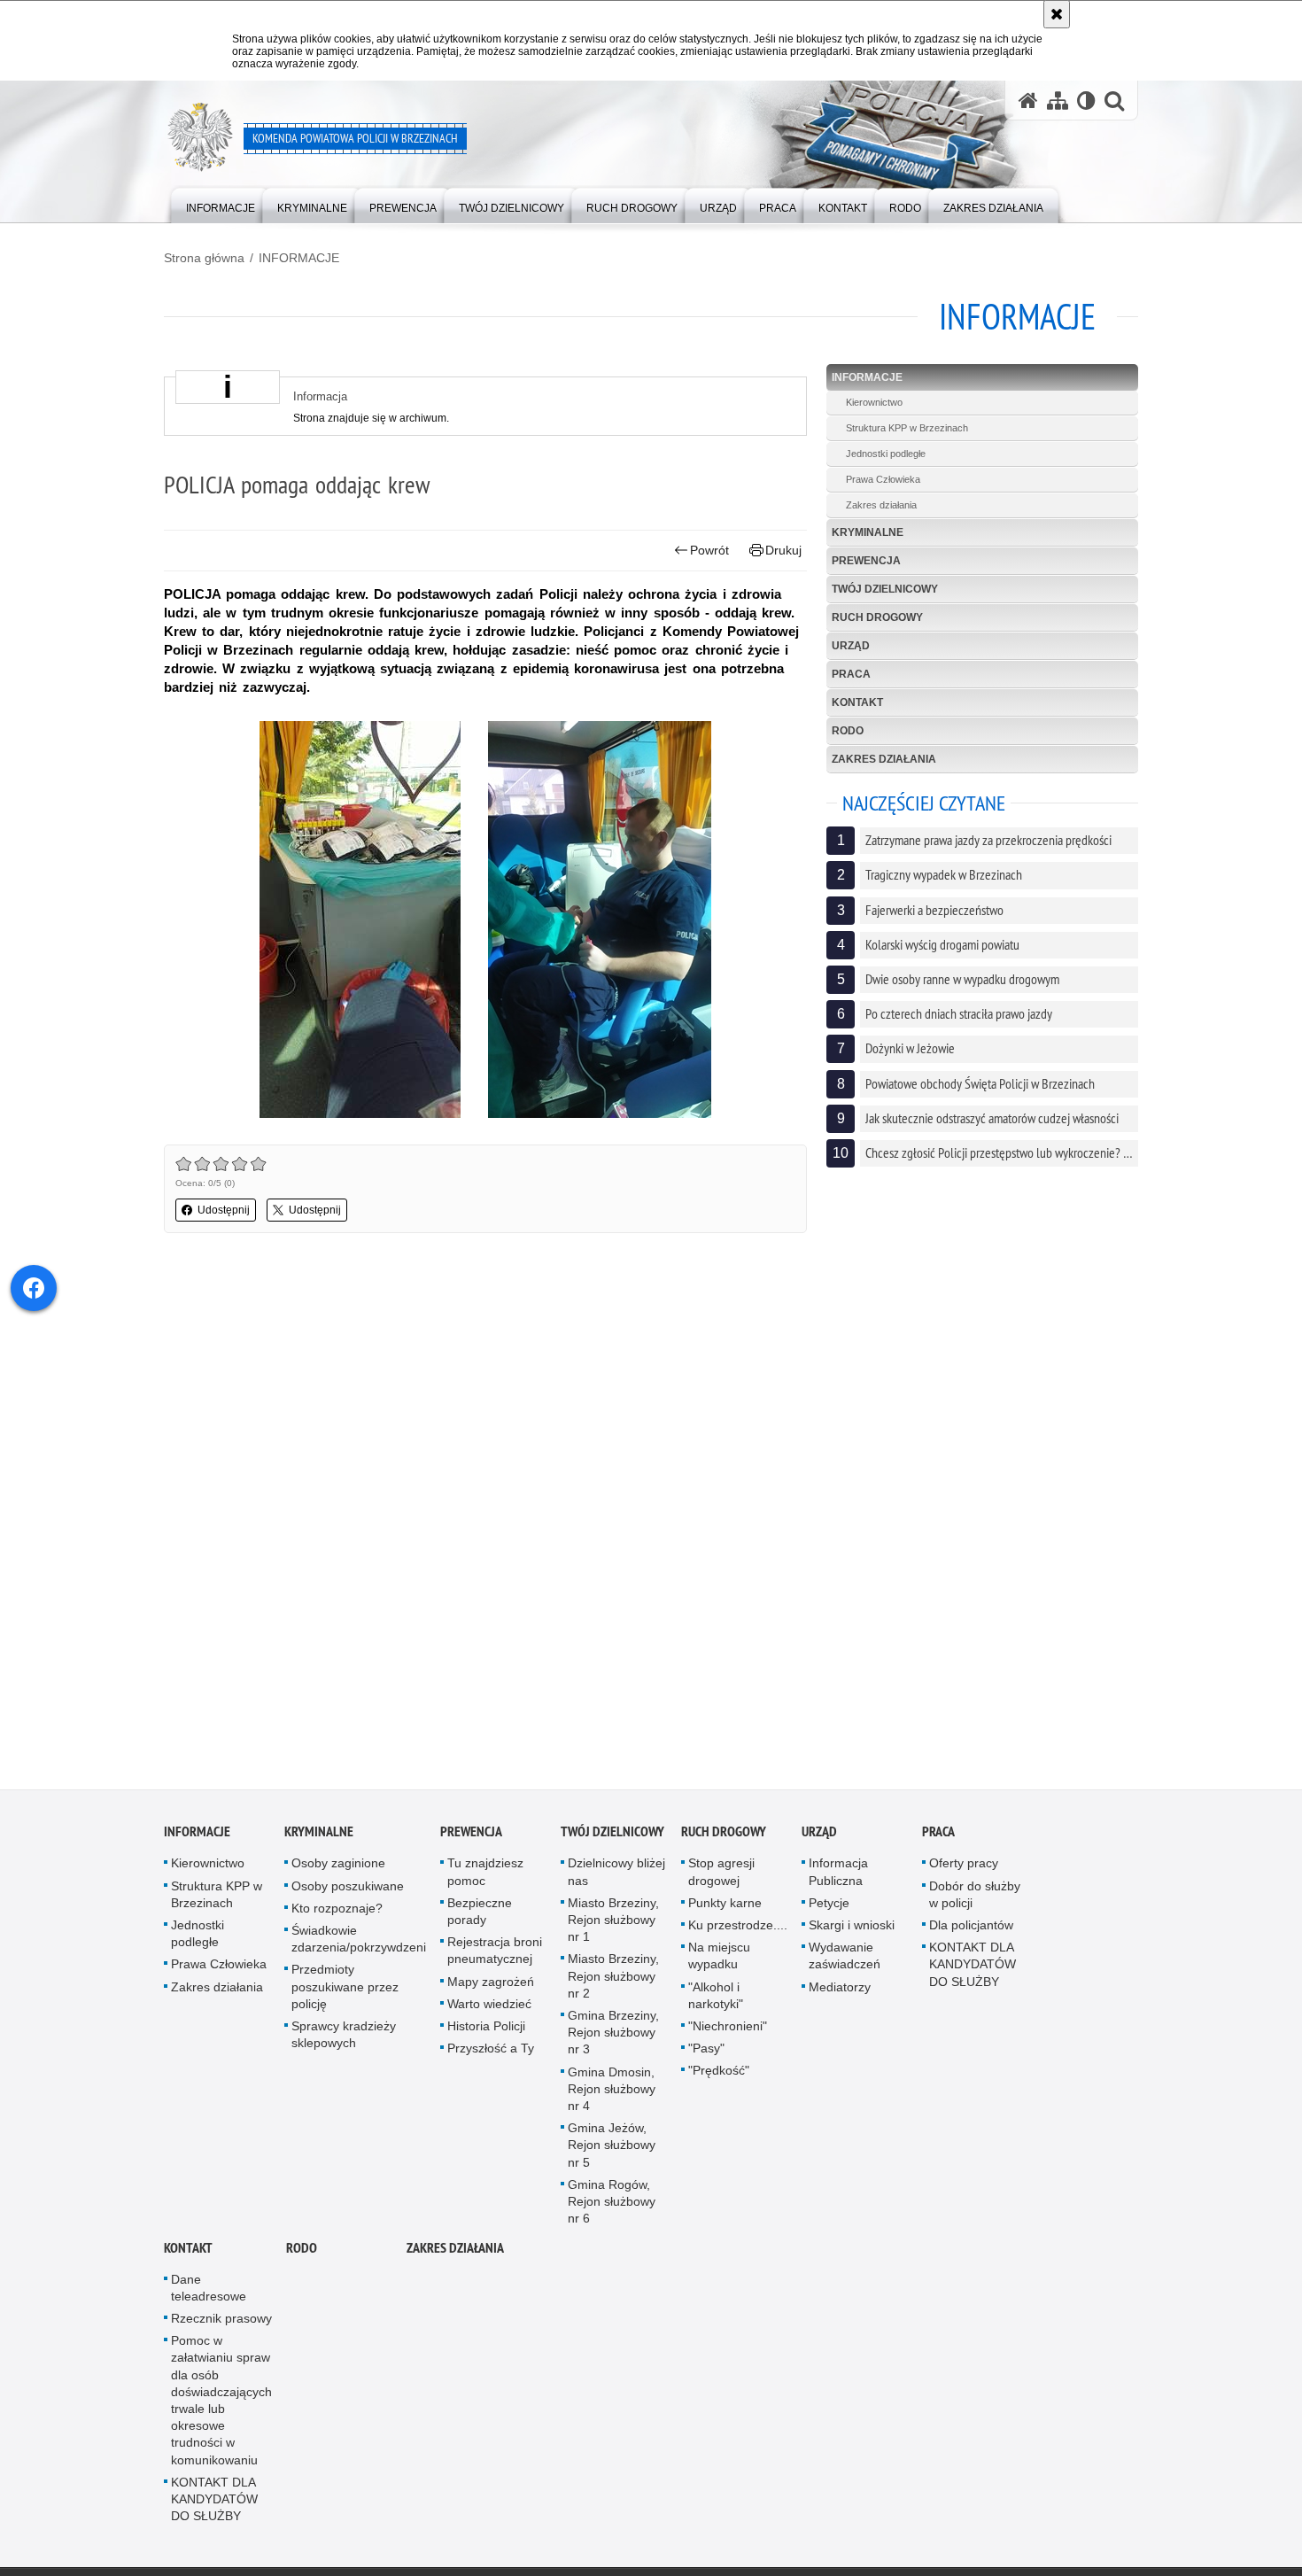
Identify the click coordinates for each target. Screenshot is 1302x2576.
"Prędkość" (719, 2077)
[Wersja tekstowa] (1086, 101)
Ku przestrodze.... (738, 1931)
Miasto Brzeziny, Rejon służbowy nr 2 (613, 1982)
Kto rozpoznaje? (337, 1914)
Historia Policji (486, 2032)
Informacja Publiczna (838, 1878)
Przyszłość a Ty (491, 2055)
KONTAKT (857, 702)
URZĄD (851, 646)
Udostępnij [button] (224, 1210)
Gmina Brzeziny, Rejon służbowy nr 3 (613, 2038)
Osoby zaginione (338, 1870)
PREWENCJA (866, 561)
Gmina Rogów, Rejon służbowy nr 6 (612, 2207)
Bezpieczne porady (480, 1917)
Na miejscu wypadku (719, 1963)
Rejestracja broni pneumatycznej (495, 1957)
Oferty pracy (964, 1870)
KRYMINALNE (868, 532)
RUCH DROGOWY (877, 617)
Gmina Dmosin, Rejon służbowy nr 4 (612, 2095)
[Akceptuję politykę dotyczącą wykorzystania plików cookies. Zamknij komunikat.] (1057, 14)
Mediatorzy (840, 1993)
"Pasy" (706, 2055)
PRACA (851, 674)
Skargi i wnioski (852, 1931)
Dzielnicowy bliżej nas (616, 1878)
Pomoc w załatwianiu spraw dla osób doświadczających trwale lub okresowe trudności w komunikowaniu (221, 2406)
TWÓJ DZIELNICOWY (885, 589)
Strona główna (204, 258)
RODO (848, 731)
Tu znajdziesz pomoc (485, 1878)
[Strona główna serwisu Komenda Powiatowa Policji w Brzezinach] (1028, 101)
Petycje (829, 1909)
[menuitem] (221, 204)
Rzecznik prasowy (221, 2324)
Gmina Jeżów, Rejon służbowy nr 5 (612, 2152)
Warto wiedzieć (489, 2010)
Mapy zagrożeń (491, 1988)
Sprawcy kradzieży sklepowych (344, 2041)
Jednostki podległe (886, 454)
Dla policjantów (971, 1931)
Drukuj (783, 550)
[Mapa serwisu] (1058, 101)
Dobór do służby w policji (975, 1901)
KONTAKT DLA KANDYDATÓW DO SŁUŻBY (973, 1971)
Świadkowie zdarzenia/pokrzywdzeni (359, 1945)
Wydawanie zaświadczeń (845, 1963)
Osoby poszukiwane (348, 1892)
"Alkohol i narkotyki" (716, 2002)
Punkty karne (725, 1909)
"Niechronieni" (728, 2032)
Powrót (709, 550)
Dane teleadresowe (209, 2294)
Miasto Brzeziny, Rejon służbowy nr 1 (613, 1926)
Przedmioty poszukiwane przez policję (345, 1993)
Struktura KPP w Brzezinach (907, 428)
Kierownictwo (874, 402)
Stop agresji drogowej (721, 1878)
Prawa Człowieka (883, 479)
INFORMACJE (299, 258)
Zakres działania (881, 505)
